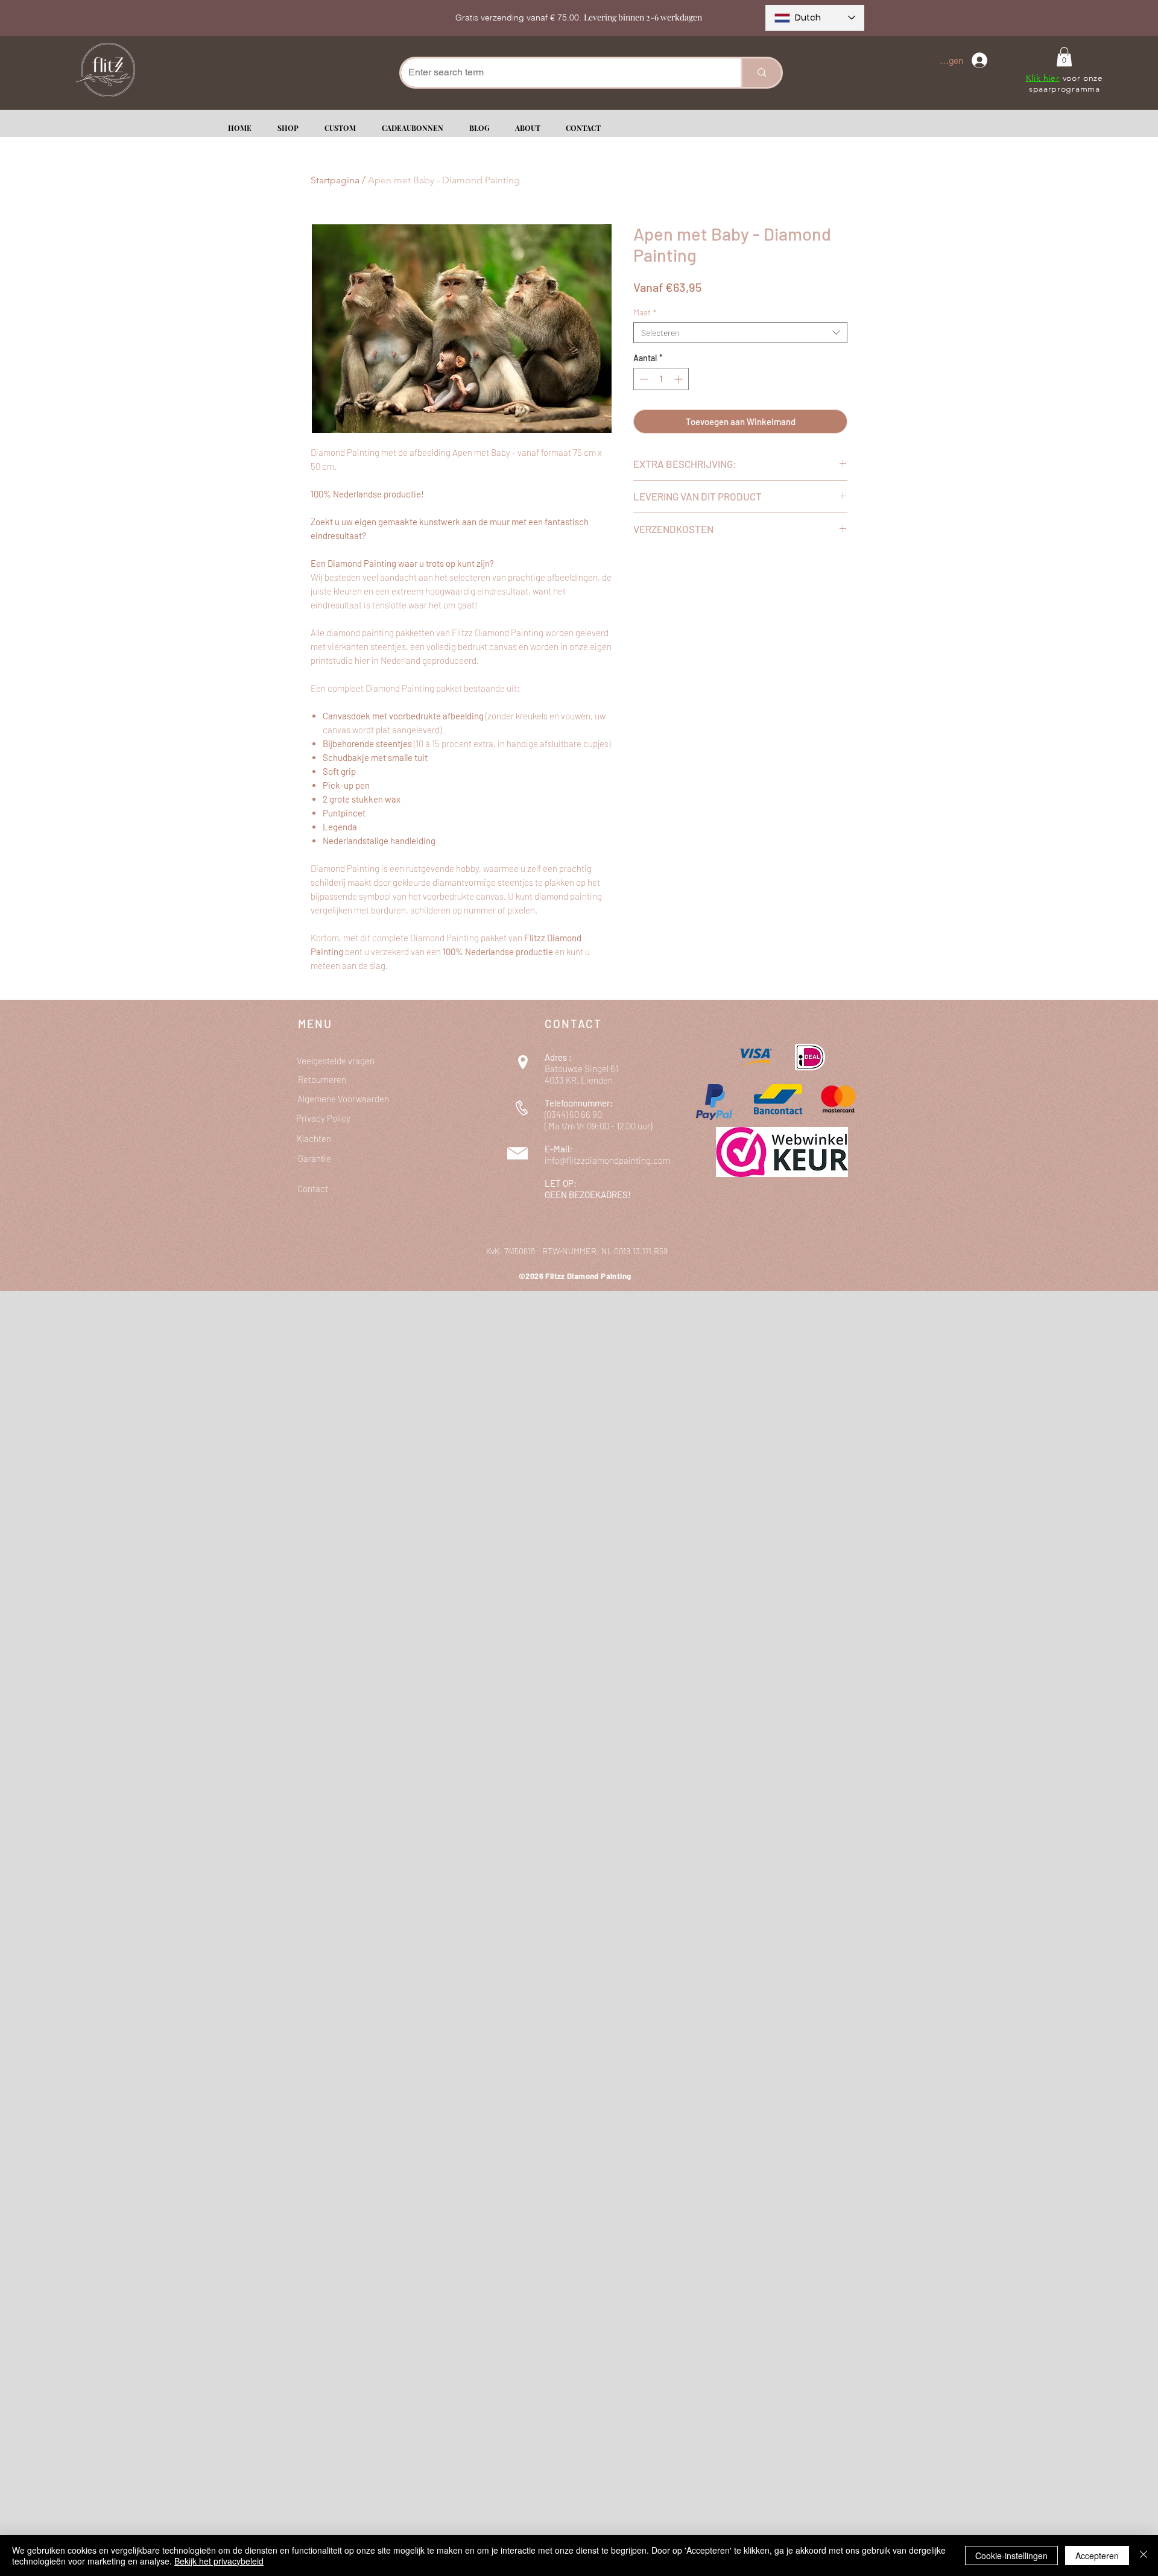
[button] (1064, 57)
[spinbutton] (661, 379)
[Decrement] (643, 379)
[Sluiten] (1144, 2555)
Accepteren (1097, 2555)
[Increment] (679, 379)
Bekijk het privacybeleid (219, 2561)
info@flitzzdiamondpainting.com (607, 1160)
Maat (645, 312)
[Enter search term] (761, 73)
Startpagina (335, 180)
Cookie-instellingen (1011, 2555)
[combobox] (740, 333)
